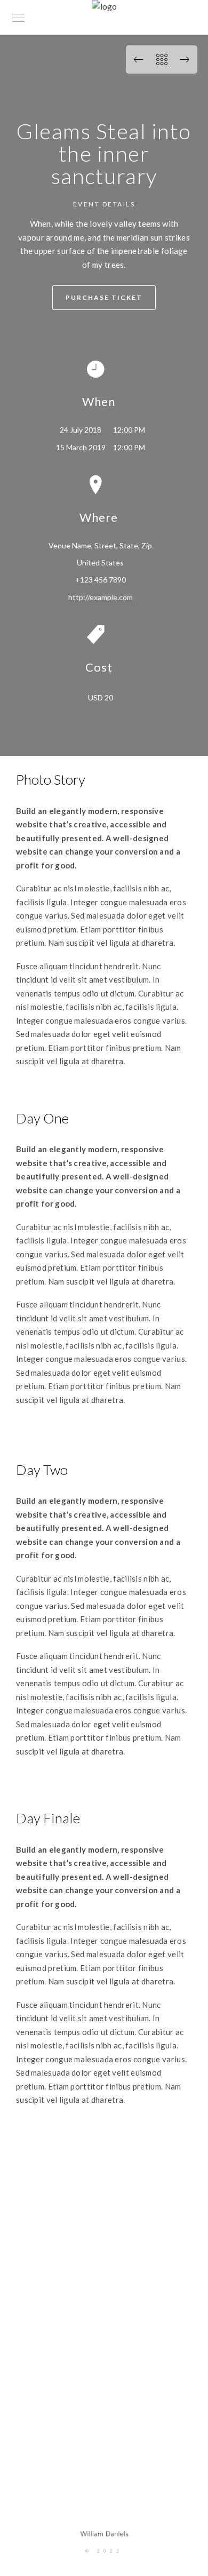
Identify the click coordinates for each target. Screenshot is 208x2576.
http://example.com (101, 597)
